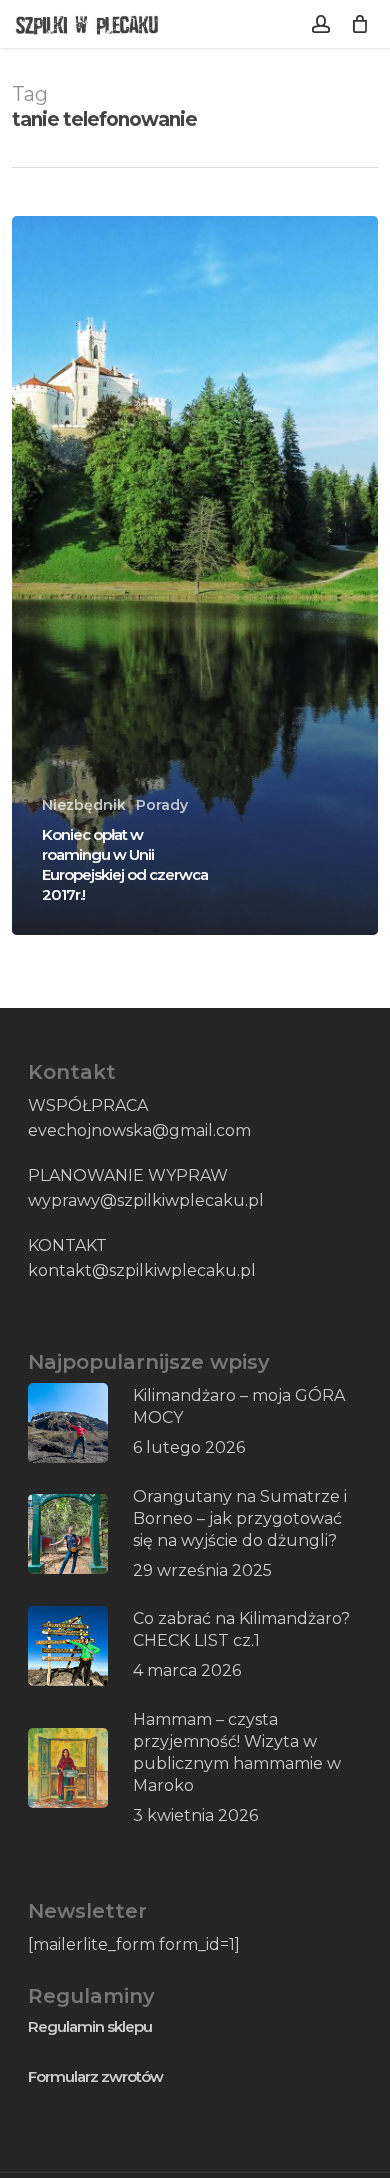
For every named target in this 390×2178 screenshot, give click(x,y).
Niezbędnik (84, 805)
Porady (162, 805)
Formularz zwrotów (95, 2076)
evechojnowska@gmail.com (139, 1130)
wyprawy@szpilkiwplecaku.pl (146, 1200)
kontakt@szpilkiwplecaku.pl (142, 1270)
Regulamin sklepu (90, 2026)
